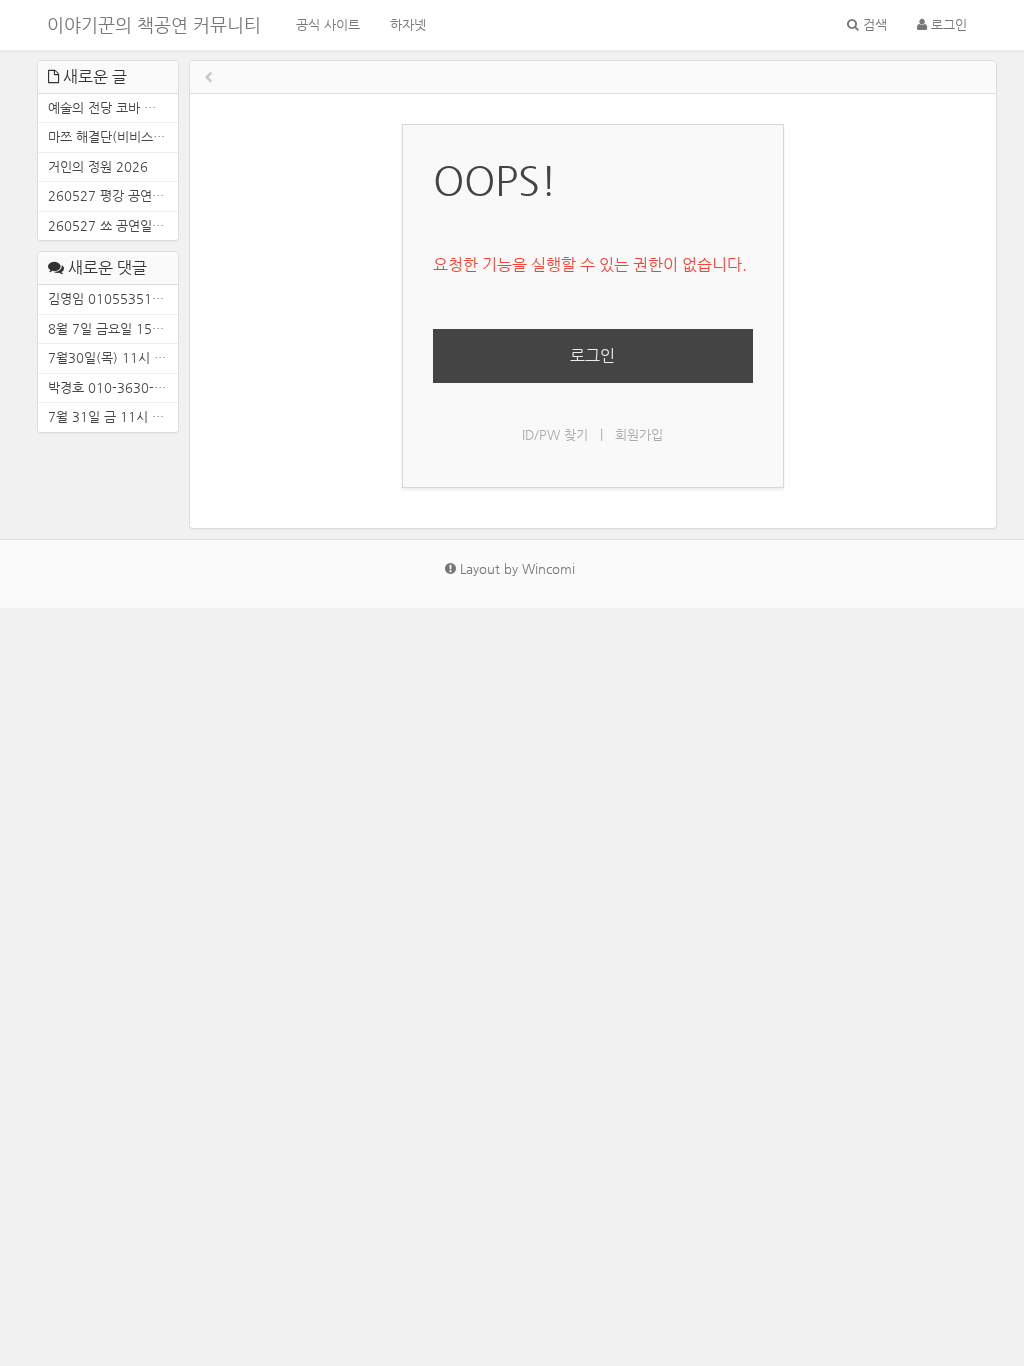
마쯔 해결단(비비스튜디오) (113, 136)
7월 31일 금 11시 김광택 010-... (113, 416)
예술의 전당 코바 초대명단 (113, 107)
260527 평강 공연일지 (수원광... (113, 195)
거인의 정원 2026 (98, 166)
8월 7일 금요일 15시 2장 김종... (113, 328)
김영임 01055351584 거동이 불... (113, 298)
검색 (873, 24)
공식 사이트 (328, 24)
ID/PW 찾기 (555, 434)
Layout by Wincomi (515, 568)
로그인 (947, 24)
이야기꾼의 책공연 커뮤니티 (154, 24)
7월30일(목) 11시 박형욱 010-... (113, 357)
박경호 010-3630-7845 (113, 387)
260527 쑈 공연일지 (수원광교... (113, 225)
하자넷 (408, 24)
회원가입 (639, 434)
